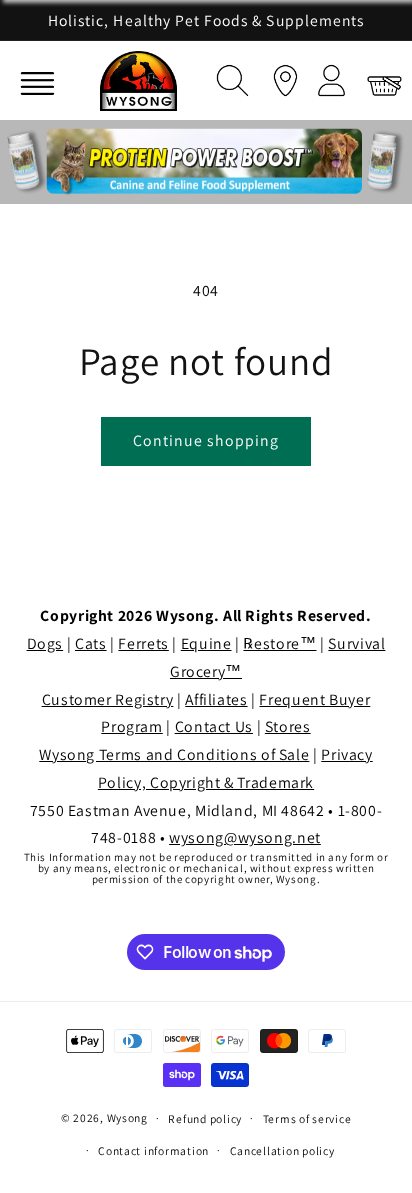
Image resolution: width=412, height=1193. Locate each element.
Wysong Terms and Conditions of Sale (174, 754)
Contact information (153, 1150)
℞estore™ (279, 643)
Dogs (45, 643)
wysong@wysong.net (245, 837)
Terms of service (307, 1118)
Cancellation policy (282, 1150)
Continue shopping (206, 440)
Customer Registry (108, 699)
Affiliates (216, 699)
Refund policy (205, 1118)
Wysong (127, 1117)
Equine (206, 643)
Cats (91, 643)
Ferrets (143, 643)
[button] (228, 77)
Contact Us (214, 726)
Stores (288, 726)
